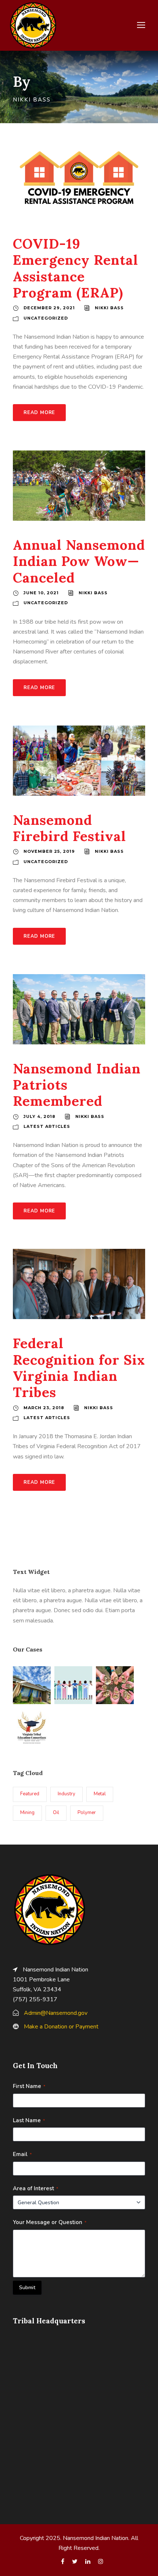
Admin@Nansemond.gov (56, 2013)
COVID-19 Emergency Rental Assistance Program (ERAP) (76, 268)
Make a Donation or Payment (61, 2027)
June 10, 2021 (41, 593)
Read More (39, 413)
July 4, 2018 (39, 1116)
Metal (100, 1794)
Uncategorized (46, 318)
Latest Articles (47, 1126)
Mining (27, 1813)
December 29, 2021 (49, 308)
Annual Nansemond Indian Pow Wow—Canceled (79, 561)
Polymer (87, 1813)
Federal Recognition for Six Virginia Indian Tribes (79, 1368)
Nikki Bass (109, 308)
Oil (56, 1813)
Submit (27, 2288)
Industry (67, 1794)
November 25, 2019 (49, 851)
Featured (30, 1794)
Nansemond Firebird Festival (69, 828)
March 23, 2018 (44, 1408)
